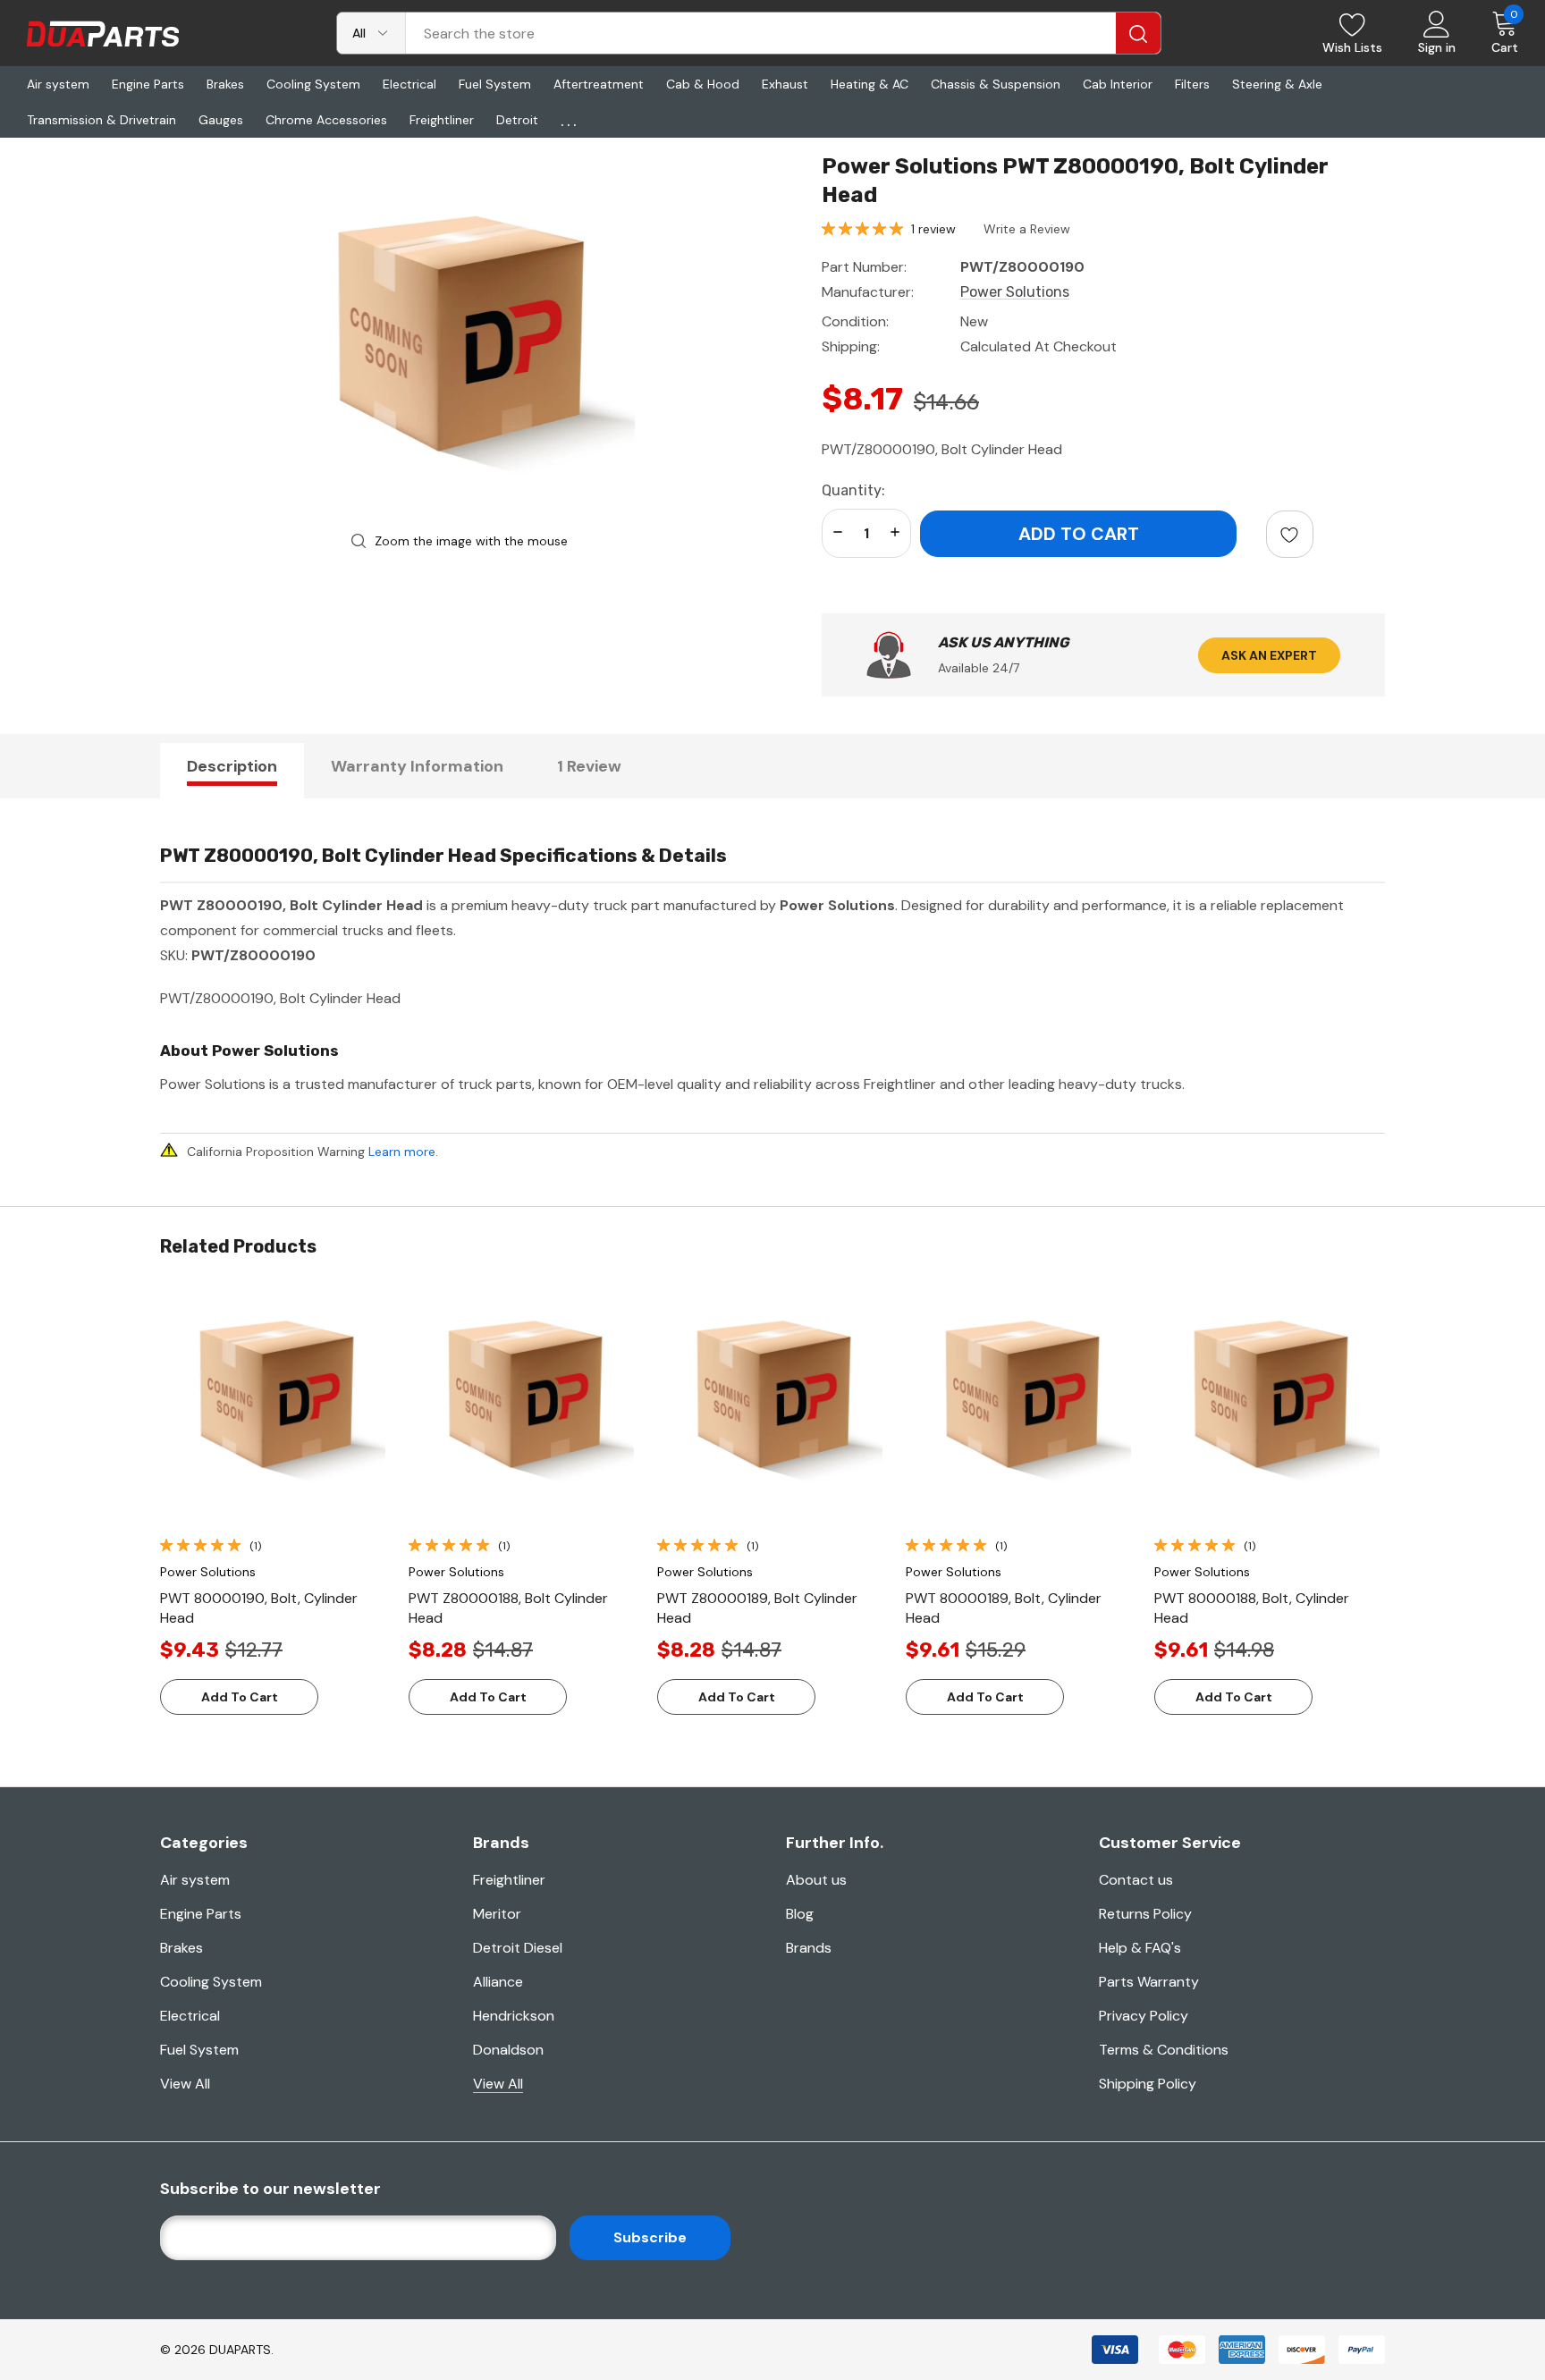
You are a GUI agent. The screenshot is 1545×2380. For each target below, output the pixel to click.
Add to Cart (240, 1697)
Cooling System (211, 1982)
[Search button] (1138, 33)
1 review (933, 229)
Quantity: (853, 490)
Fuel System (199, 2050)
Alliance (498, 1982)
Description (232, 766)
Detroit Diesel (518, 1948)
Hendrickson (514, 2016)
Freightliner (509, 1880)
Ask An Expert (1269, 655)
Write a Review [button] (1027, 229)
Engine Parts (201, 1914)
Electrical (190, 2016)
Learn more (402, 1152)
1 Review (589, 766)
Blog (800, 1914)
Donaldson (508, 2050)
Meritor (497, 1914)
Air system (195, 1880)
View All (185, 2084)
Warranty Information (417, 766)
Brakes (182, 1948)
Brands (809, 1948)
